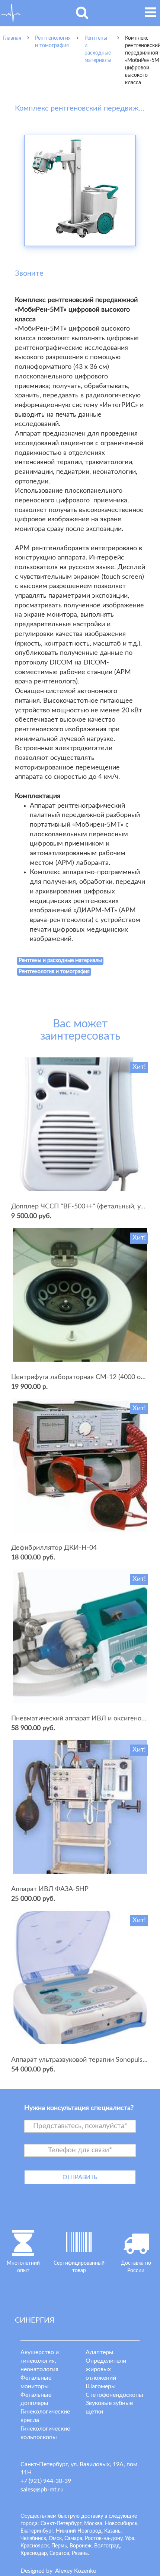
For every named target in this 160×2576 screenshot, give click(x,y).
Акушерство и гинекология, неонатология (40, 2361)
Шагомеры (101, 2386)
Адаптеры (100, 2352)
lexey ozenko (76, 2571)
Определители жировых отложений (106, 2369)
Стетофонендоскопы (114, 2395)
